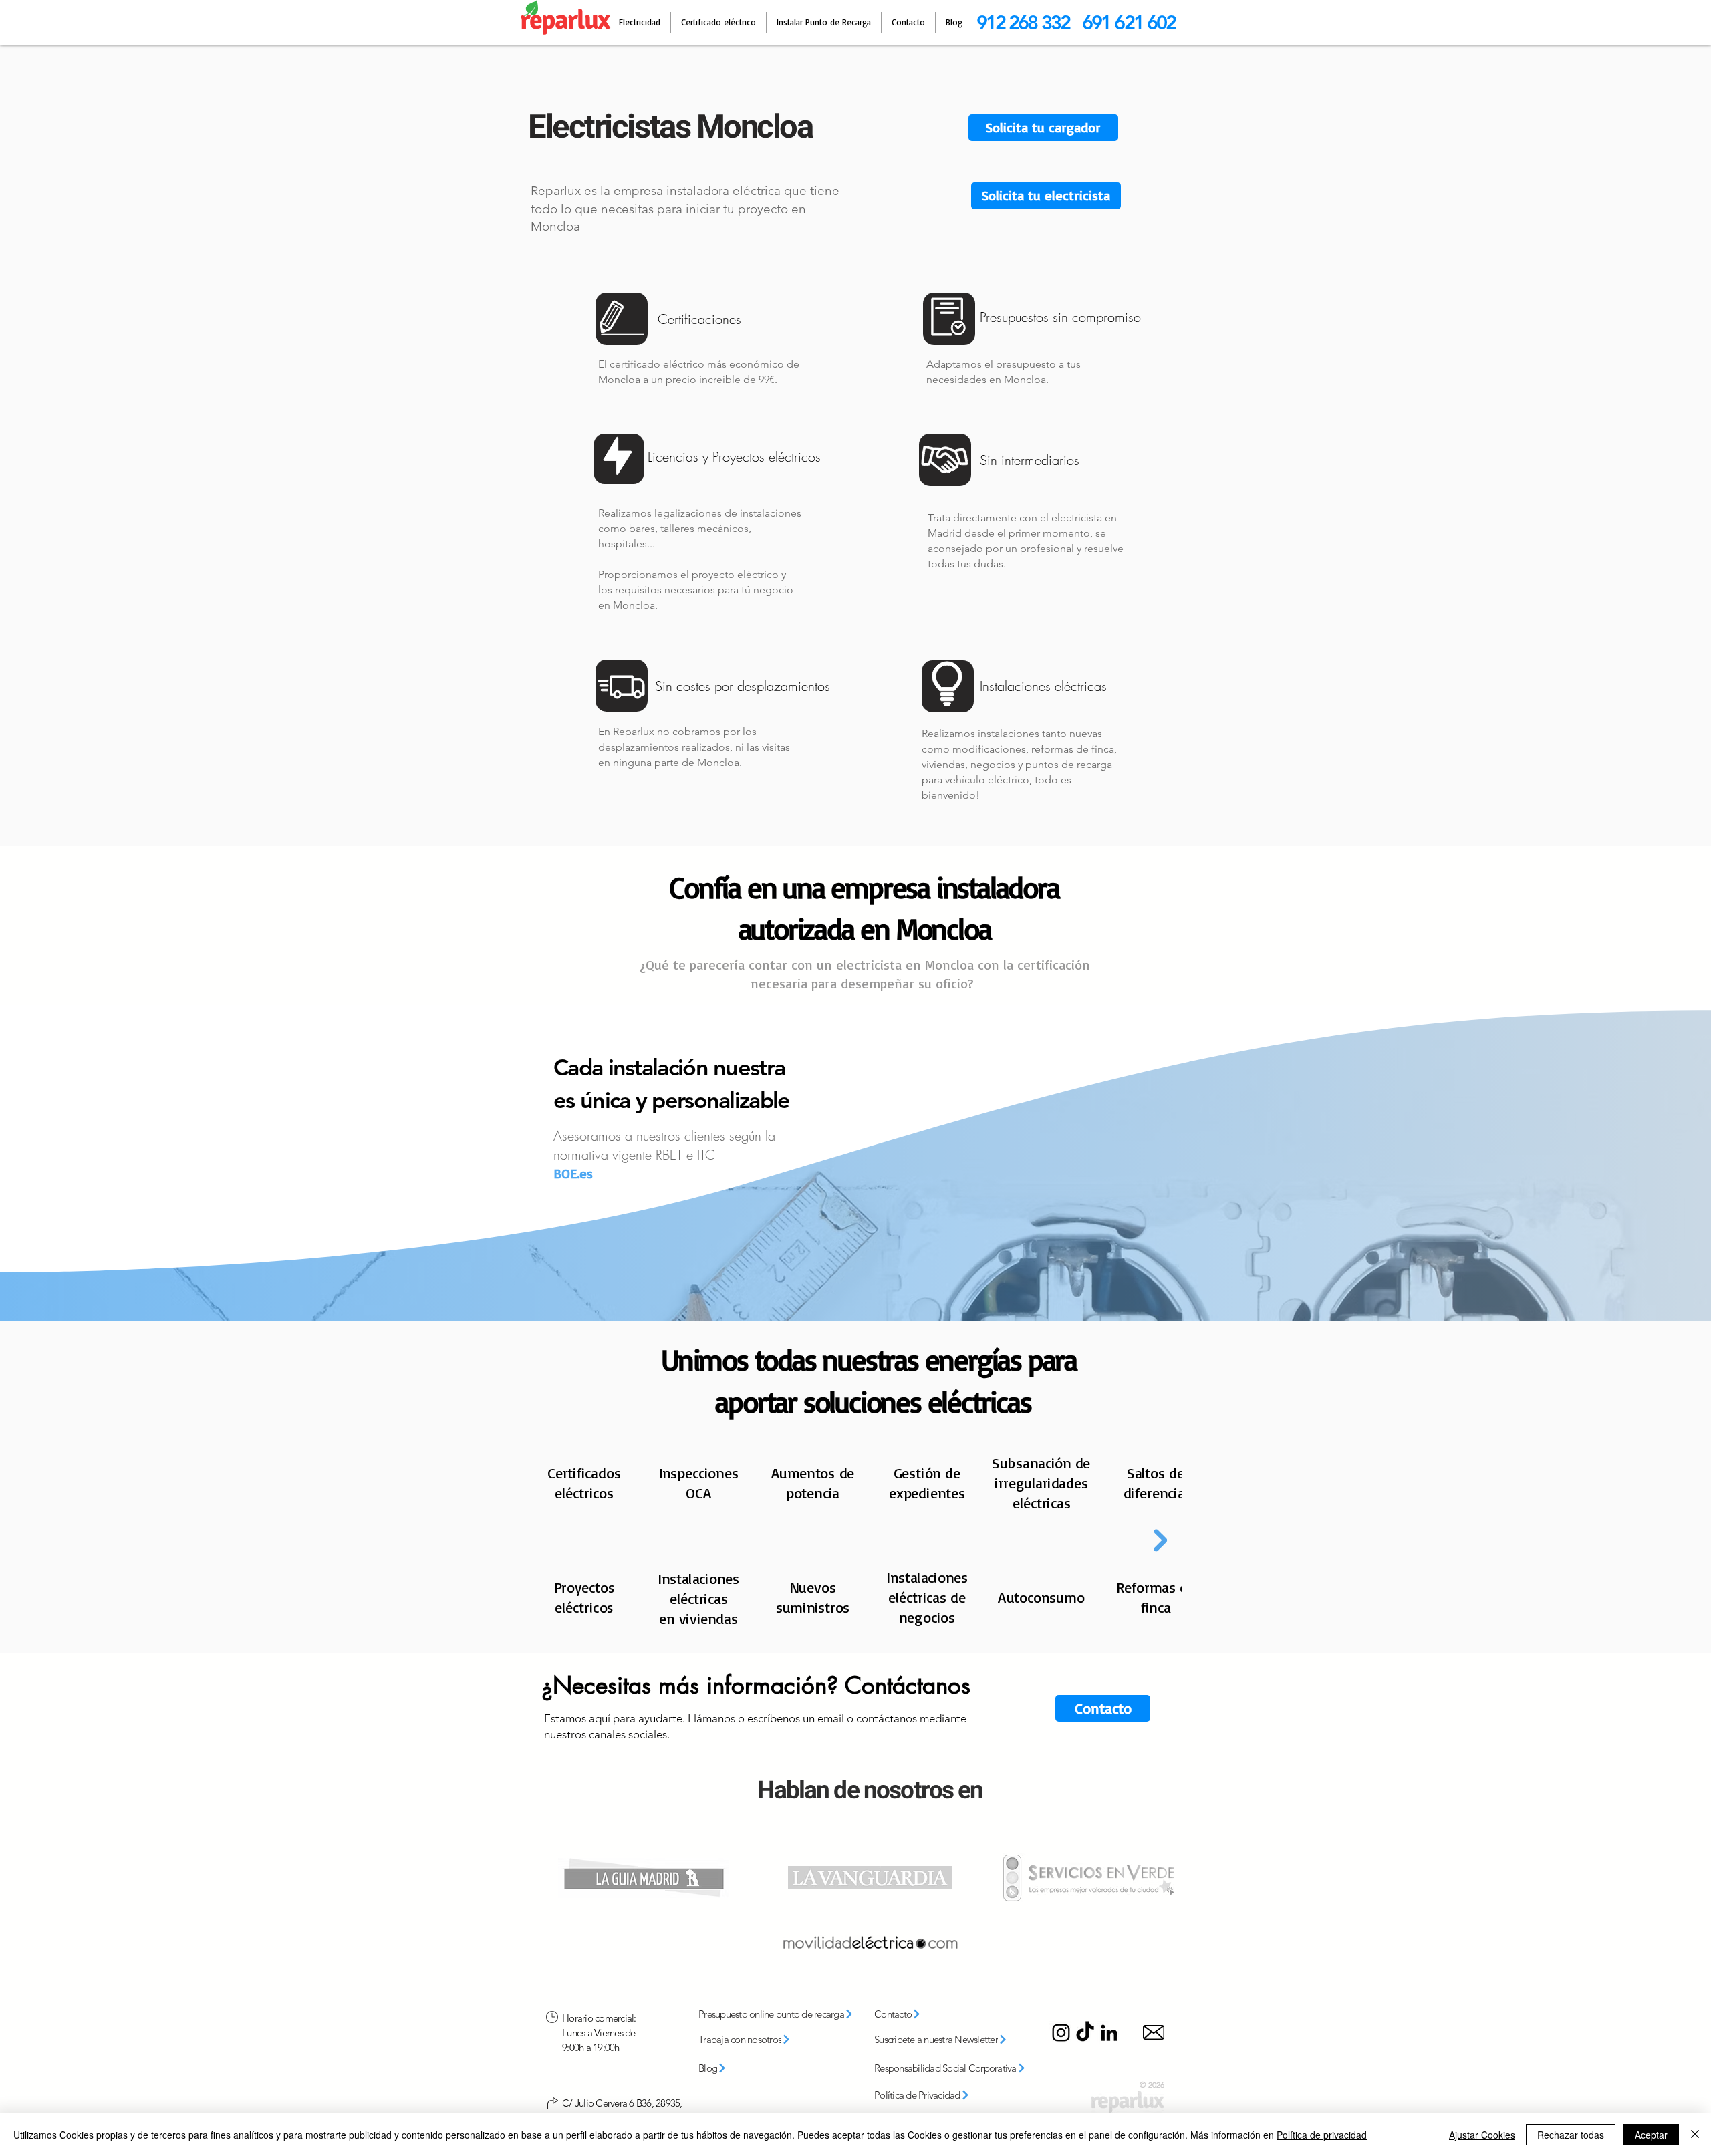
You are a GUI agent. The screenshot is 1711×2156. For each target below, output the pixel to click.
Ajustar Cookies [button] (1482, 2135)
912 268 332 (1023, 22)
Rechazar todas (1571, 2135)
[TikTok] (1085, 2033)
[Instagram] (1061, 2033)
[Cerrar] (1695, 2135)
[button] (1046, 196)
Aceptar (1651, 2135)
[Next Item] (1160, 1540)
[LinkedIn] (1109, 2033)
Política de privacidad (1322, 2135)
